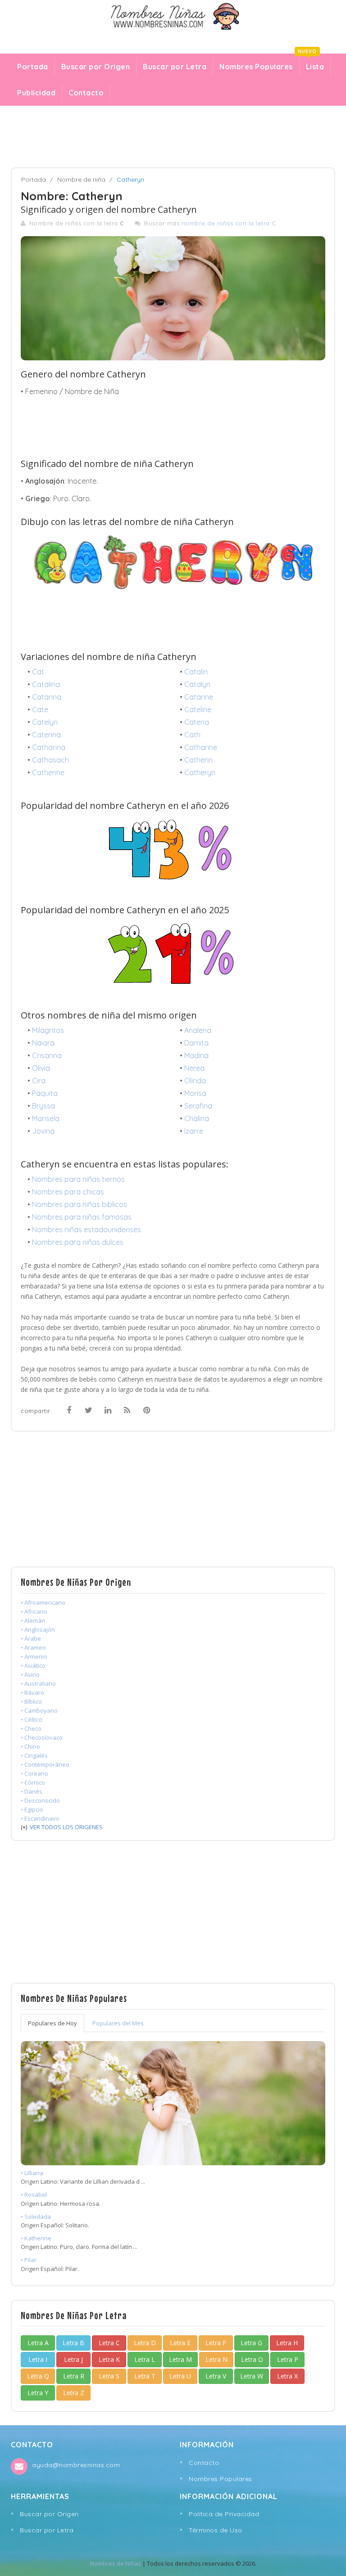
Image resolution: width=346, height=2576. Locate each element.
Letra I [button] (38, 2359)
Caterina (46, 735)
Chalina (197, 1118)
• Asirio (30, 1674)
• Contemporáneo (45, 1764)
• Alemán (33, 1620)
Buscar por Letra (175, 67)
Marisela (46, 1118)
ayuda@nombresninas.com (76, 2465)
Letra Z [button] (74, 2393)
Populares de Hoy (52, 2023)
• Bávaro (32, 1692)
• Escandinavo (40, 1818)
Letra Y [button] (38, 2393)
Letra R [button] (74, 2376)
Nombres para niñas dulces (78, 1242)
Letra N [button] (216, 2359)
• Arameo (33, 1647)
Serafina (198, 1106)
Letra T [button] (145, 2376)
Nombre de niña (81, 180)
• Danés (32, 1791)
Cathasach (50, 760)
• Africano (34, 1611)
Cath (192, 735)
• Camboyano (39, 1710)
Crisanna (47, 1055)
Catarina (47, 697)
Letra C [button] (109, 2343)
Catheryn (200, 772)
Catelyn (45, 722)
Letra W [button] (252, 2376)
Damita (196, 1043)
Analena (198, 1030)
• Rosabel (34, 2195)
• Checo (31, 1728)
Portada (33, 67)
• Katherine (36, 2238)
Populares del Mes (118, 2023)
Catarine (199, 697)
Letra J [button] (73, 2359)
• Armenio (34, 1656)
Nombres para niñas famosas (82, 1217)
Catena (197, 722)
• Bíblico (31, 1701)
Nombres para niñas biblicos (80, 1204)
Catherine (48, 772)
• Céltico (32, 1719)
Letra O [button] (252, 2359)
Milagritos (48, 1030)
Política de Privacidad (224, 2514)
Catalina (46, 684)
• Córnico (33, 1782)
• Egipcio (32, 1809)
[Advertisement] (173, 137)
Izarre (194, 1131)
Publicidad (36, 93)
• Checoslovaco (42, 1737)
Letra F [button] (216, 2343)
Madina (196, 1055)
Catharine (201, 747)
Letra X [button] (287, 2376)
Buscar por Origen (96, 67)
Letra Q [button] (38, 2376)
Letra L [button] (145, 2359)
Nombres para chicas (68, 1192)
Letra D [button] (145, 2343)
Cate (40, 709)
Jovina (43, 1131)
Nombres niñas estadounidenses (86, 1230)
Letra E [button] (180, 2343)
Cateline (198, 709)
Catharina (49, 747)
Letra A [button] (38, 2343)
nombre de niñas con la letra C (229, 223)
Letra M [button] (180, 2359)
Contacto (86, 93)
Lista (312, 64)
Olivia (41, 1068)
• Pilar (29, 2260)
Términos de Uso (216, 2530)
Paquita (45, 1093)
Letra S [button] (109, 2376)
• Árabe (31, 1638)
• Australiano (38, 1683)
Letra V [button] (216, 2376)
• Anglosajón (38, 1629)
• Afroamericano (43, 1602)
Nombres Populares (256, 67)
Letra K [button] (109, 2359)
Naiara (43, 1043)
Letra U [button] (180, 2376)
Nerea (194, 1068)
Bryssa (43, 1106)
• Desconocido (40, 1800)
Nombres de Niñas (116, 2563)
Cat (38, 672)
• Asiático (33, 1665)
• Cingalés (34, 1755)
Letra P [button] (288, 2359)
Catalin (196, 672)
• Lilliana (32, 2173)
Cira (39, 1081)
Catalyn (197, 684)
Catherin (198, 760)
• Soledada (36, 2217)
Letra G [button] (251, 2343)
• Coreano (34, 1773)
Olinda (195, 1081)
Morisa (195, 1093)
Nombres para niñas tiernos (78, 1179)
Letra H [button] (287, 2343)
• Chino (30, 1746)
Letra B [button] (73, 2343)
